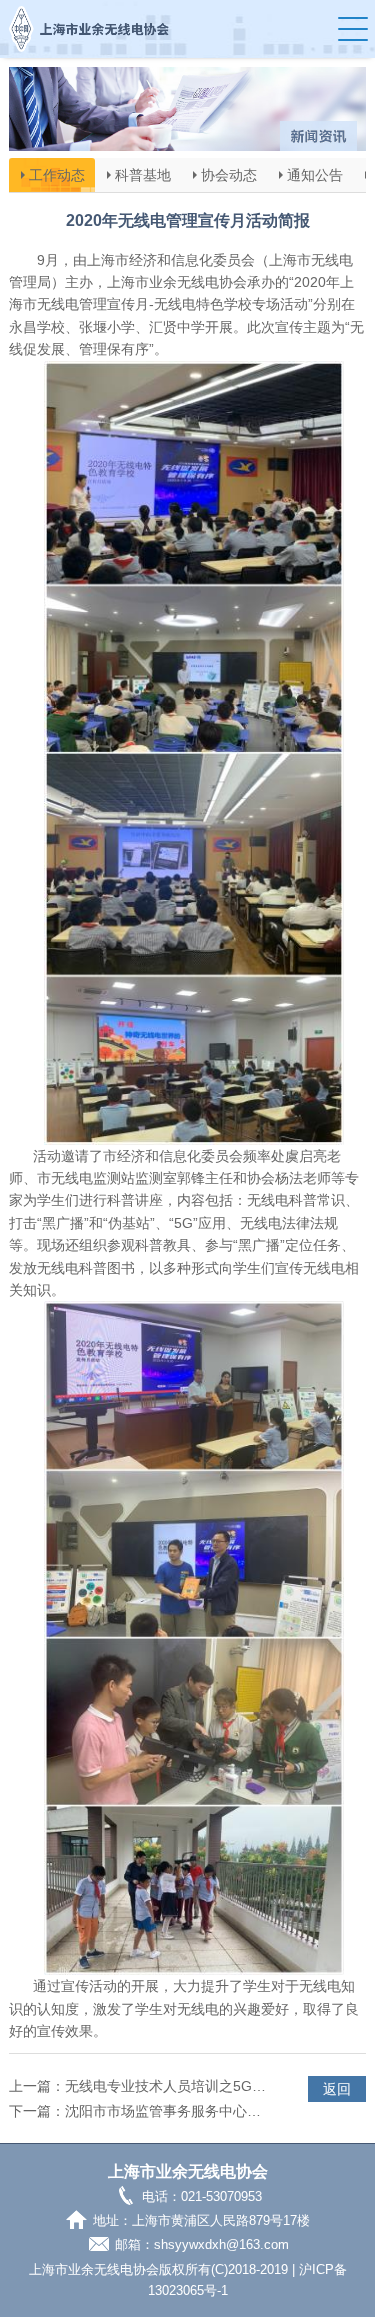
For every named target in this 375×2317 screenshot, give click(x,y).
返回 (337, 2089)
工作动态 (57, 175)
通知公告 (315, 175)
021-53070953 (221, 2197)
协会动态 (229, 175)
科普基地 (143, 175)
